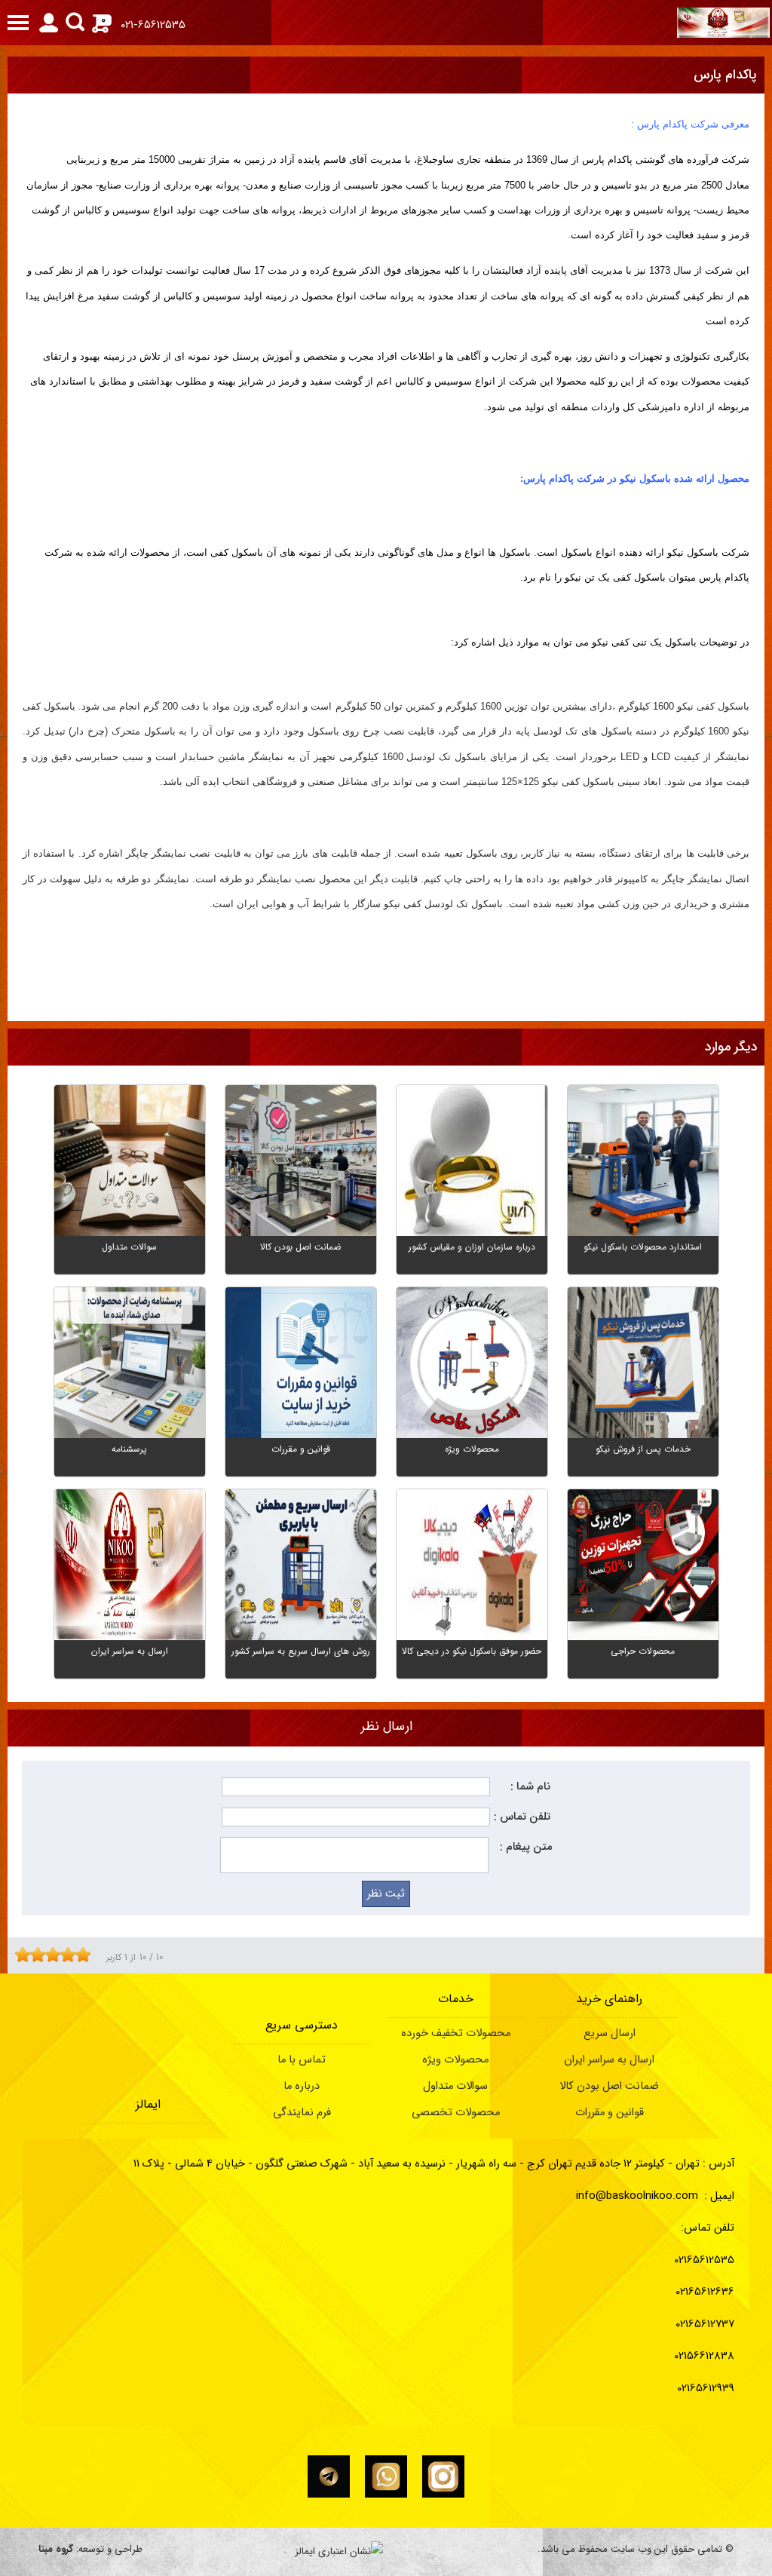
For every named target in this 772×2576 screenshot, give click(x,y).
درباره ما (302, 2086)
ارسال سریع (610, 2033)
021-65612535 (153, 25)
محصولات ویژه (455, 2060)
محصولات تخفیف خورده (456, 2033)
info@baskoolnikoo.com (637, 2196)
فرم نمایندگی (302, 2113)
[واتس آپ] (386, 2476)
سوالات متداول (455, 2086)
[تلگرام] (329, 2476)
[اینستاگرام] (443, 2476)
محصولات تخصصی (456, 2113)
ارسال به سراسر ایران (609, 2060)
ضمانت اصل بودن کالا (609, 2086)
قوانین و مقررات (610, 2113)
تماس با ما (302, 2060)
